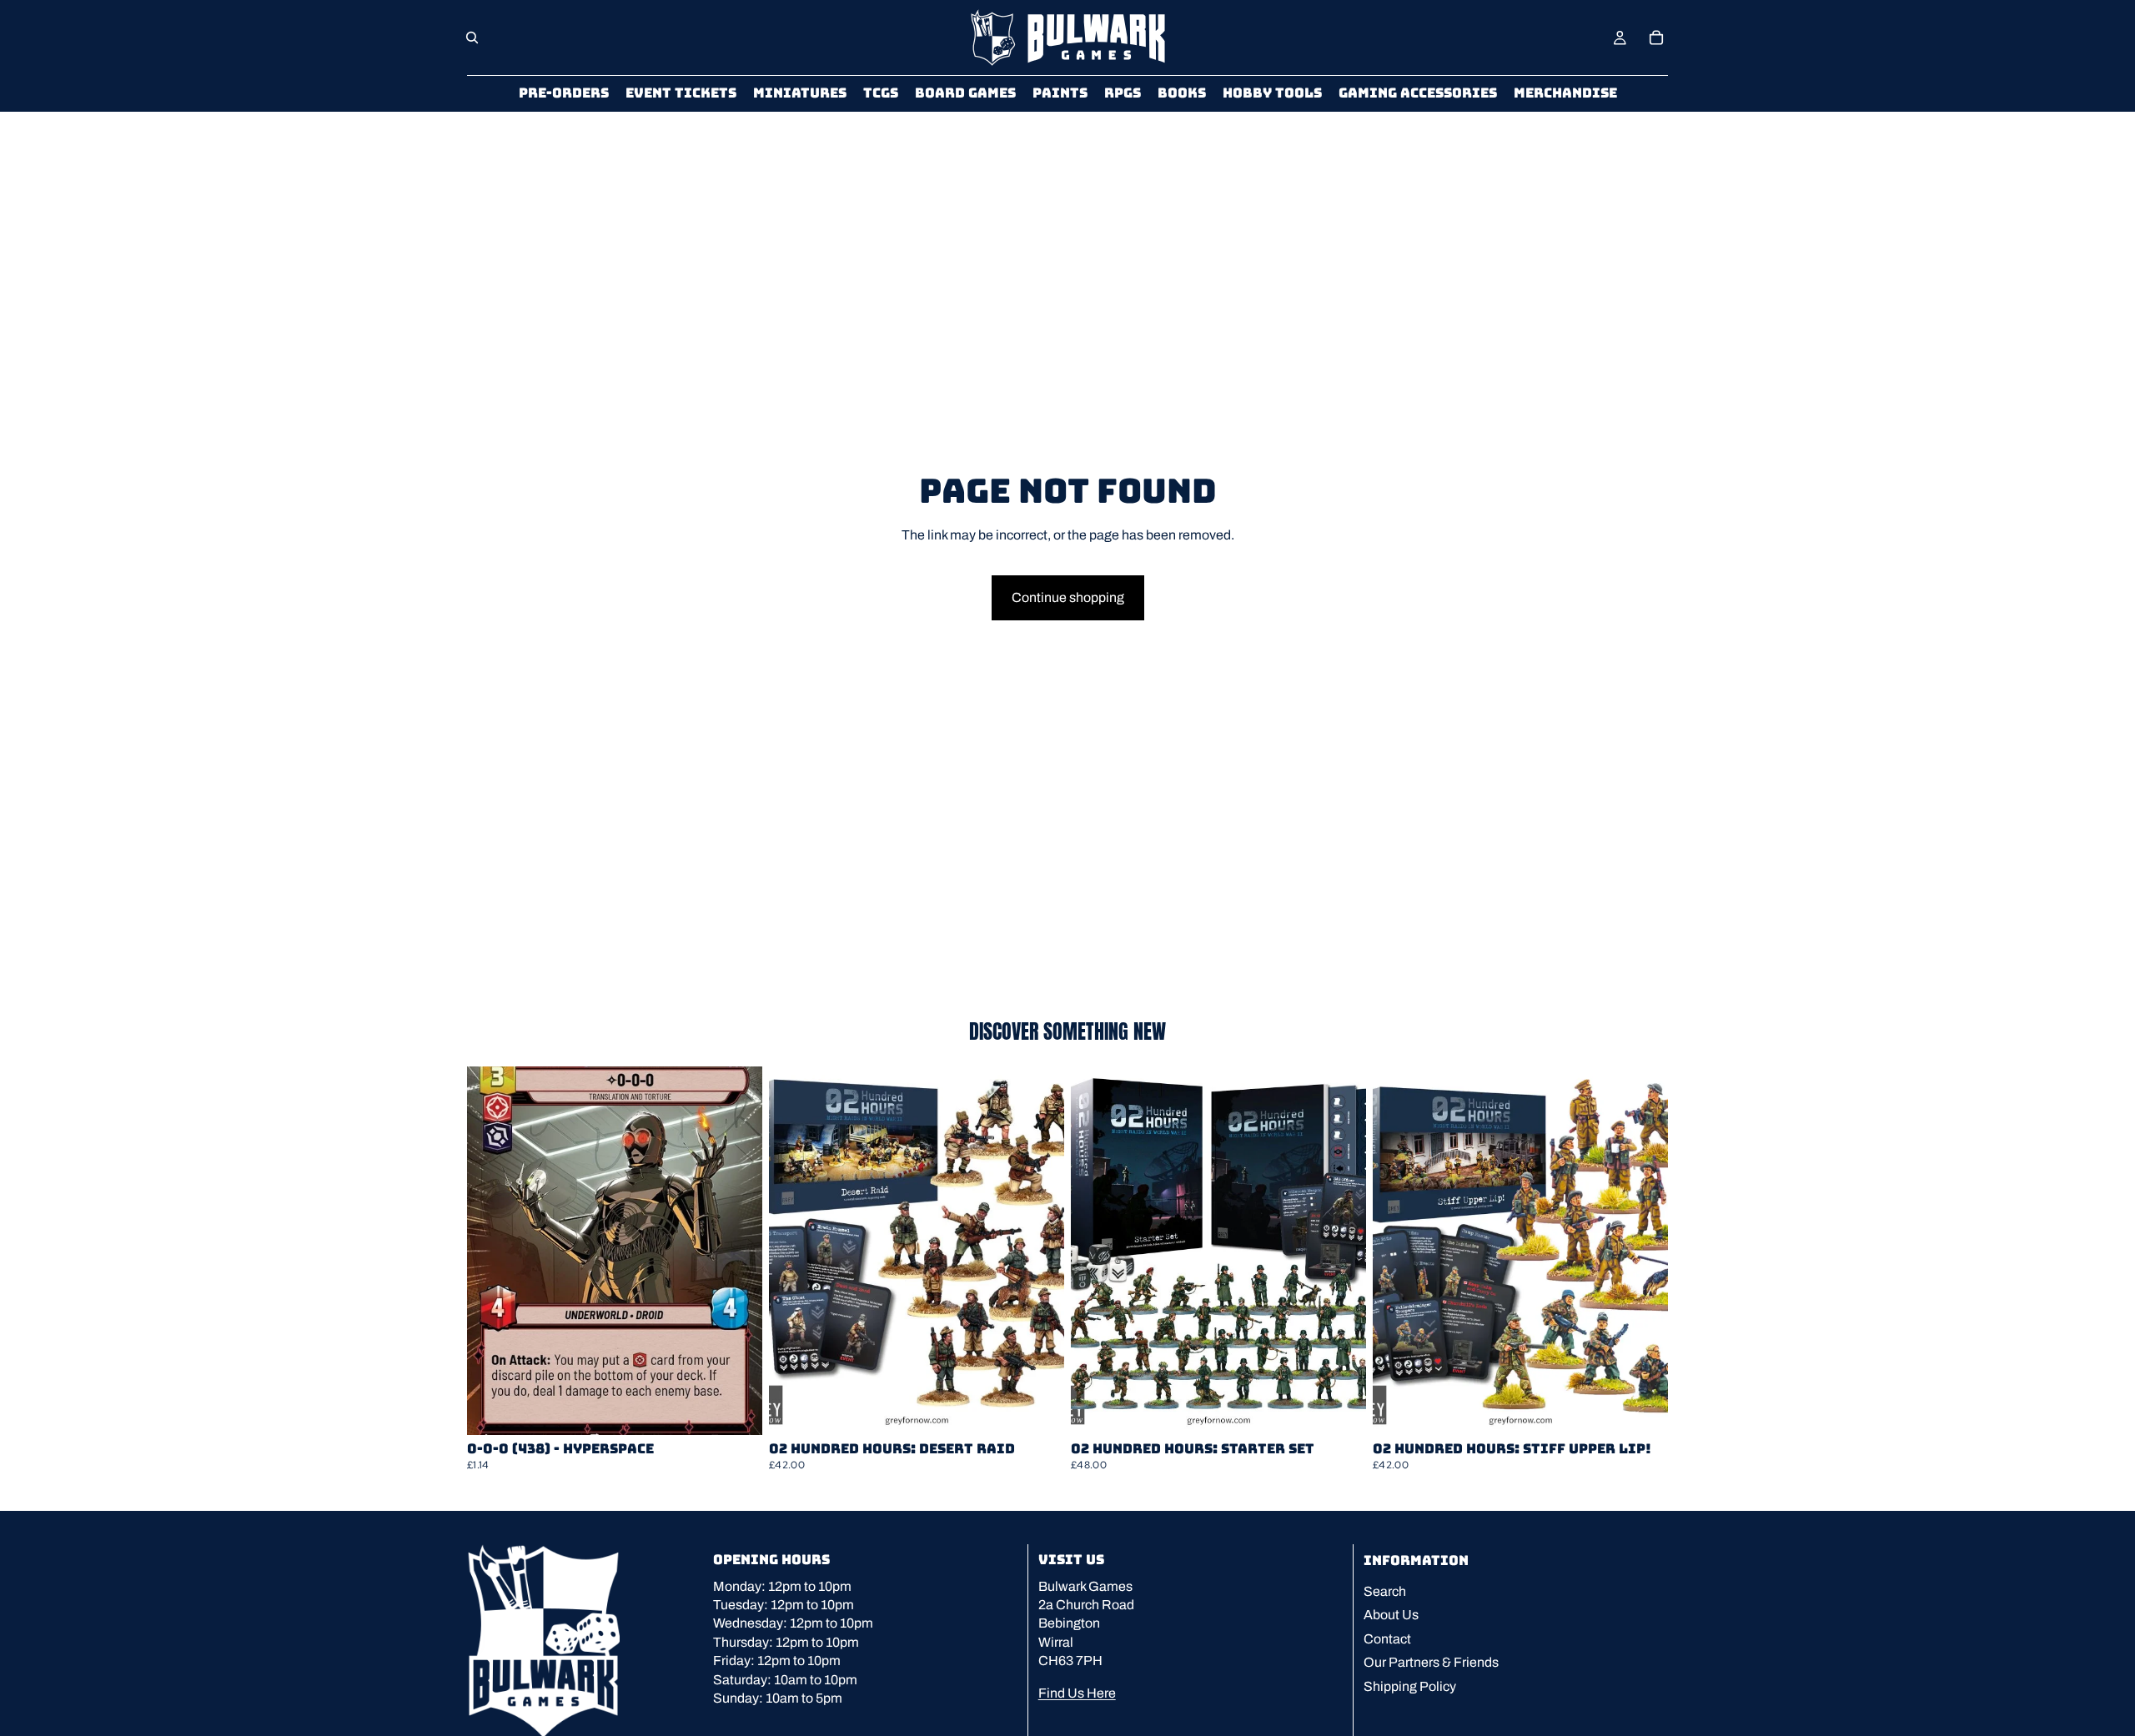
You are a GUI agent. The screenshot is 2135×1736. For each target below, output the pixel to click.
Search (1385, 1591)
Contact (1387, 1639)
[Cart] (1656, 38)
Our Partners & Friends (1431, 1662)
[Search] (472, 38)
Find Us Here (1077, 1692)
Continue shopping (1068, 597)
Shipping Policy (1410, 1686)
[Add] (736, 1409)
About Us (1391, 1615)
